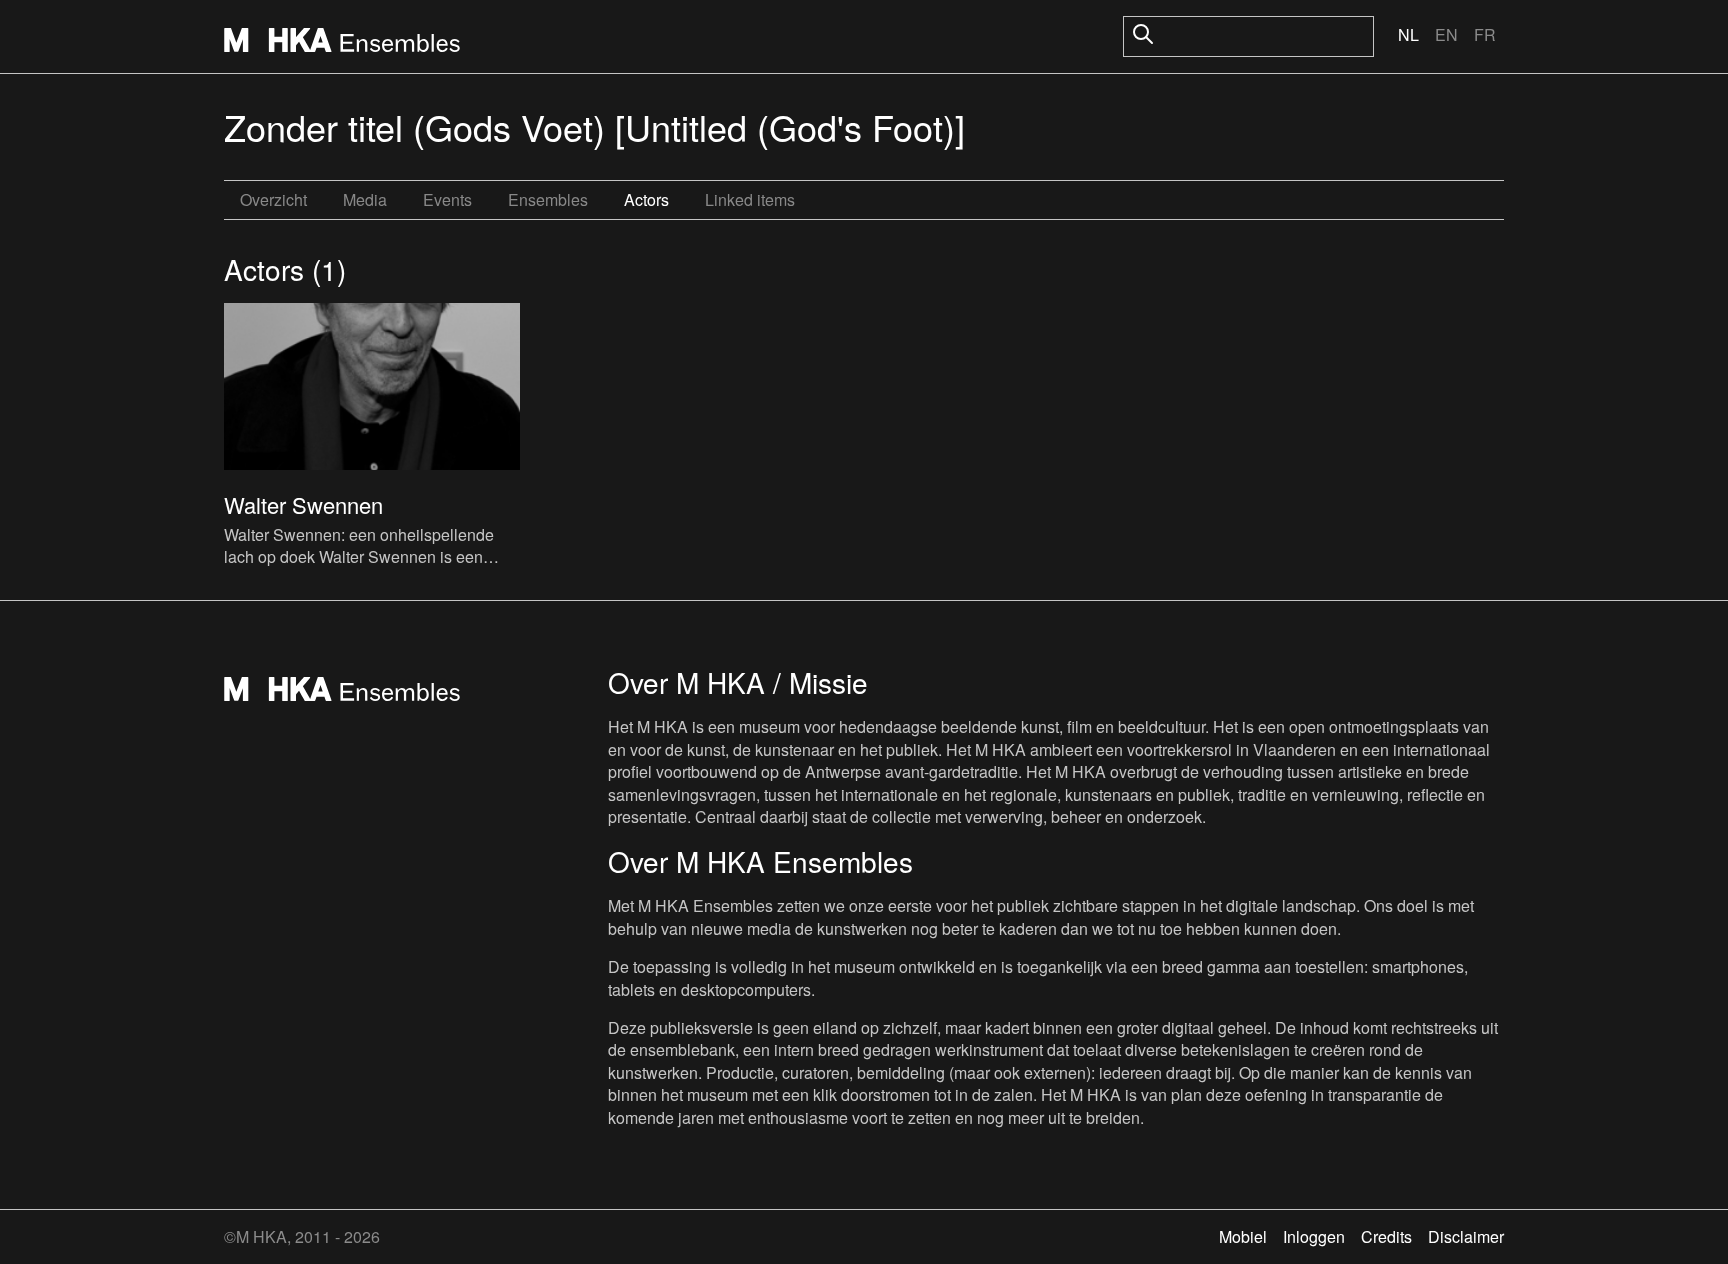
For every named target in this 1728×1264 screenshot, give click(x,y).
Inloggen (1314, 1236)
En (1446, 34)
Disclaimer (1466, 1236)
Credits (1386, 1236)
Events (447, 199)
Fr (1485, 34)
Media (365, 199)
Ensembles (548, 199)
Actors (646, 199)
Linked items (750, 199)
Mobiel (1243, 1236)
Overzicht (273, 199)
